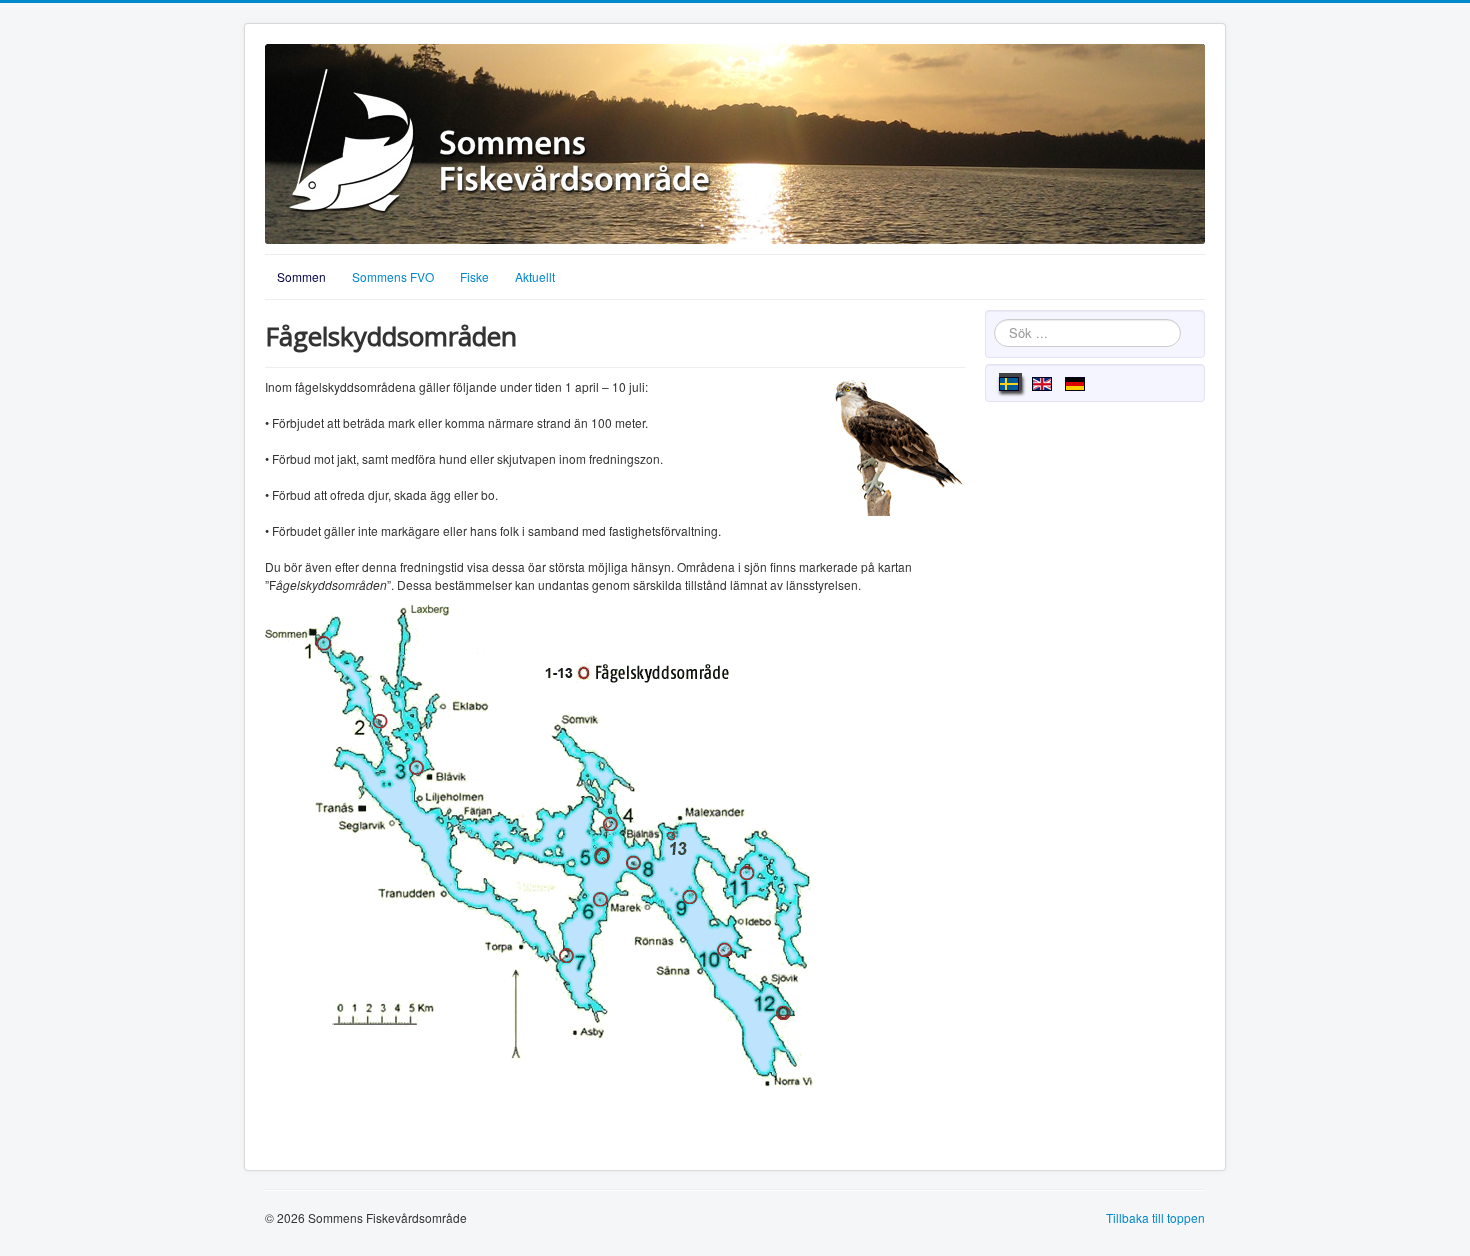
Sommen (301, 276)
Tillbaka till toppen (1155, 1217)
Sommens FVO (393, 276)
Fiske (474, 276)
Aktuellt (535, 276)
